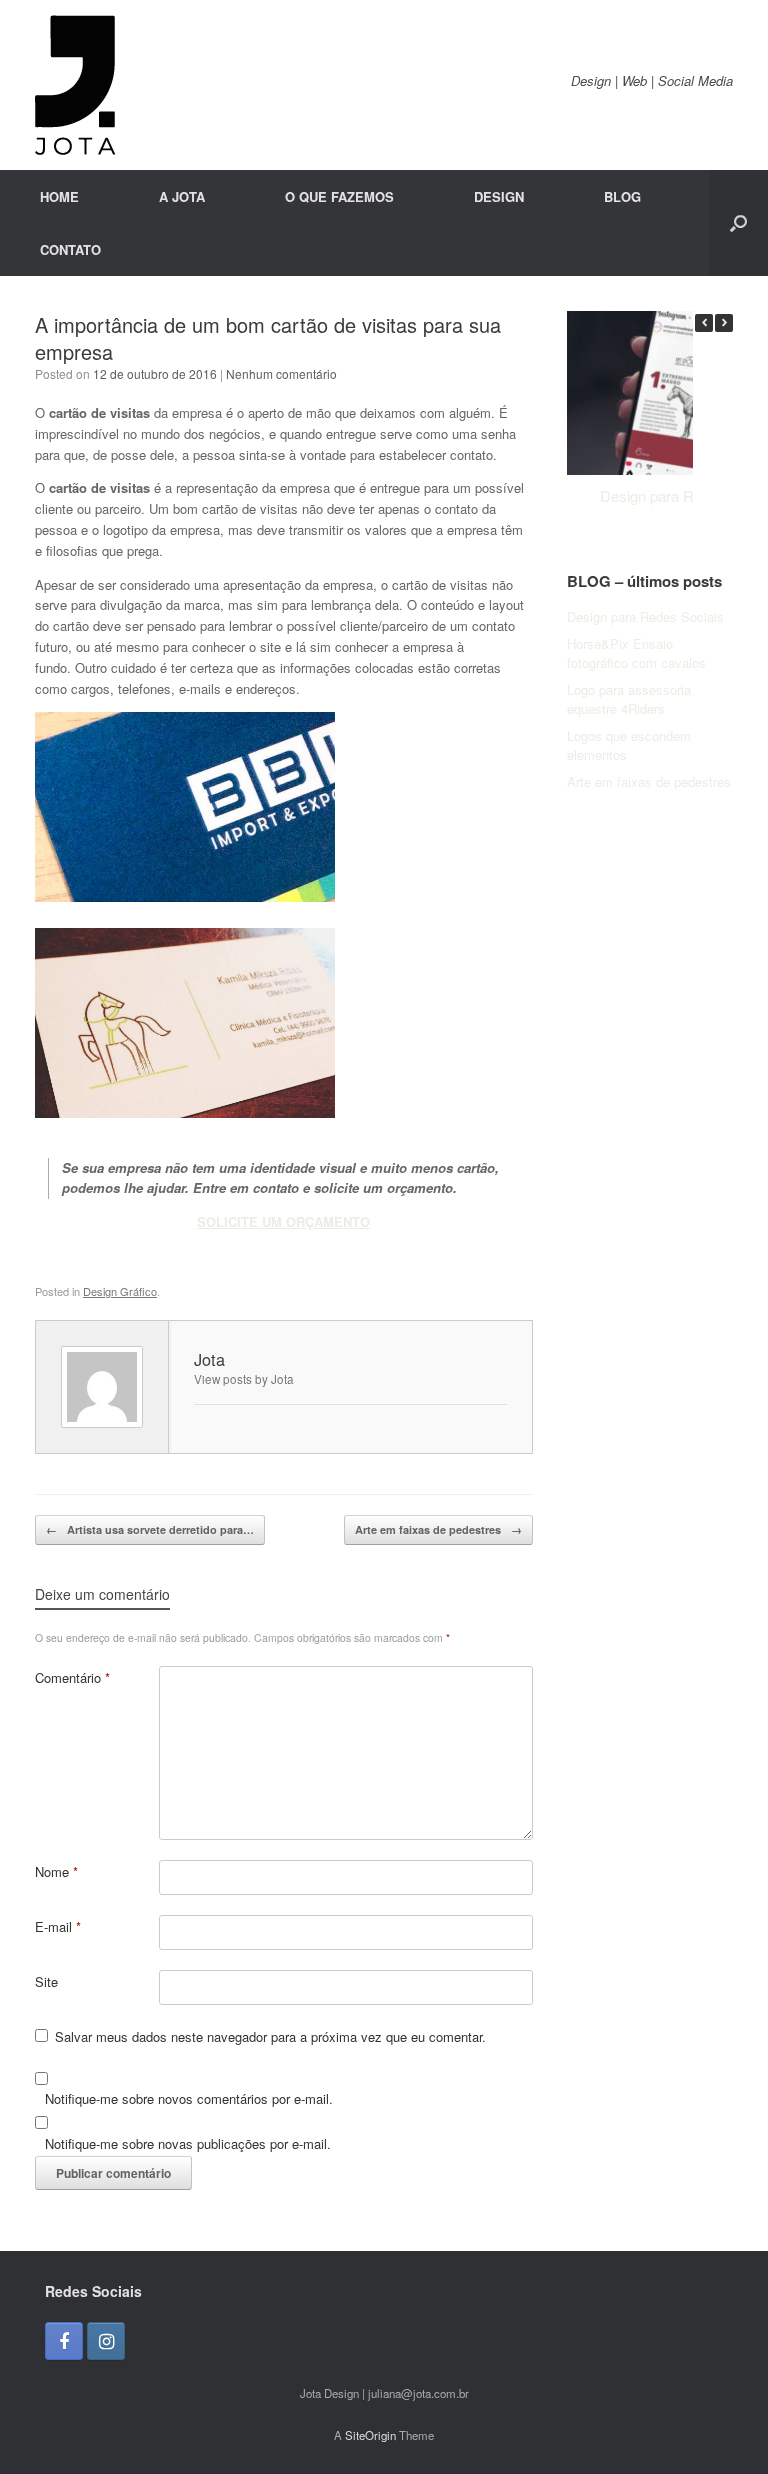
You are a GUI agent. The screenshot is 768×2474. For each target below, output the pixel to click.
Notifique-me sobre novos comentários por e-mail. (189, 2098)
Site (46, 1981)
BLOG (622, 196)
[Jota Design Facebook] (64, 2341)
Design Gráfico (120, 1291)
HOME (59, 196)
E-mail (58, 1926)
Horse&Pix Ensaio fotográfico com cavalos (636, 653)
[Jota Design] (75, 85)
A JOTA (182, 196)
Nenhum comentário (281, 373)
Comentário (72, 1677)
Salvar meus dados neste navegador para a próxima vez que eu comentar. (270, 2036)
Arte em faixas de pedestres (438, 1529)
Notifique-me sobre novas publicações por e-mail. (188, 2143)
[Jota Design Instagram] (106, 2341)
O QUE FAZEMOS (339, 196)
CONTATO (70, 249)
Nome (56, 1871)
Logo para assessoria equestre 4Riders (629, 699)
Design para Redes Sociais (645, 616)
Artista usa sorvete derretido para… (150, 1529)
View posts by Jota (244, 1379)
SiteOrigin (370, 2435)
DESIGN (499, 196)
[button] (738, 223)
